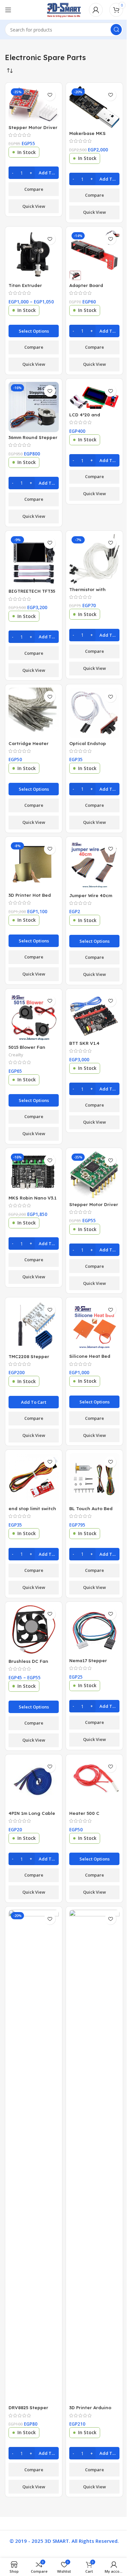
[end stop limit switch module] (34, 1478)
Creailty (16, 1055)
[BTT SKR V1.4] (94, 1015)
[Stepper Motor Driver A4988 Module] (34, 104)
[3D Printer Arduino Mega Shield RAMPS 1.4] (94, 2156)
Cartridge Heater (29, 743)
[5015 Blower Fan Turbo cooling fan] (34, 1017)
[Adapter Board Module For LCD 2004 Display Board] (94, 255)
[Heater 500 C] (94, 1783)
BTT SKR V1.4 (84, 1043)
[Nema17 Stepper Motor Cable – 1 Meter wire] (94, 1630)
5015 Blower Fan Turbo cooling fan (29, 1050)
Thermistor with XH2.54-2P (87, 592)
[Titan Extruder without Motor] (34, 255)
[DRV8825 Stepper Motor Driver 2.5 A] (34, 2156)
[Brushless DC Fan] (34, 1630)
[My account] (96, 10)
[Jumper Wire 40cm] (94, 865)
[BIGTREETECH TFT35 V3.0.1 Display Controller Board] (34, 560)
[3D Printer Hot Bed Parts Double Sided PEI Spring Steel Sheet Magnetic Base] (34, 865)
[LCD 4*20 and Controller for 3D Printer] (94, 396)
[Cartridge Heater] (34, 713)
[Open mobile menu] (8, 10)
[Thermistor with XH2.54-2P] (94, 559)
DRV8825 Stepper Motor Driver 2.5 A (29, 2411)
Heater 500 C (84, 1813)
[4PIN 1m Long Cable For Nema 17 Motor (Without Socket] (34, 1783)
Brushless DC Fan (28, 1661)
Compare (34, 189)
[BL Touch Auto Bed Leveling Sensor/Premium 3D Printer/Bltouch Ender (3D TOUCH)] (94, 1478)
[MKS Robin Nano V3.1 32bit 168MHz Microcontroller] (34, 1172)
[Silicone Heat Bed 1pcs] (94, 1326)
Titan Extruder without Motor (25, 288)
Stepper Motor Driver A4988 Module (33, 130)
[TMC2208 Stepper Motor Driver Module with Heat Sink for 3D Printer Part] (34, 1326)
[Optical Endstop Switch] (94, 713)
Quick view (34, 206)
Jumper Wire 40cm (91, 895)
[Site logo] (64, 9)
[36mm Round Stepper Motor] (34, 407)
